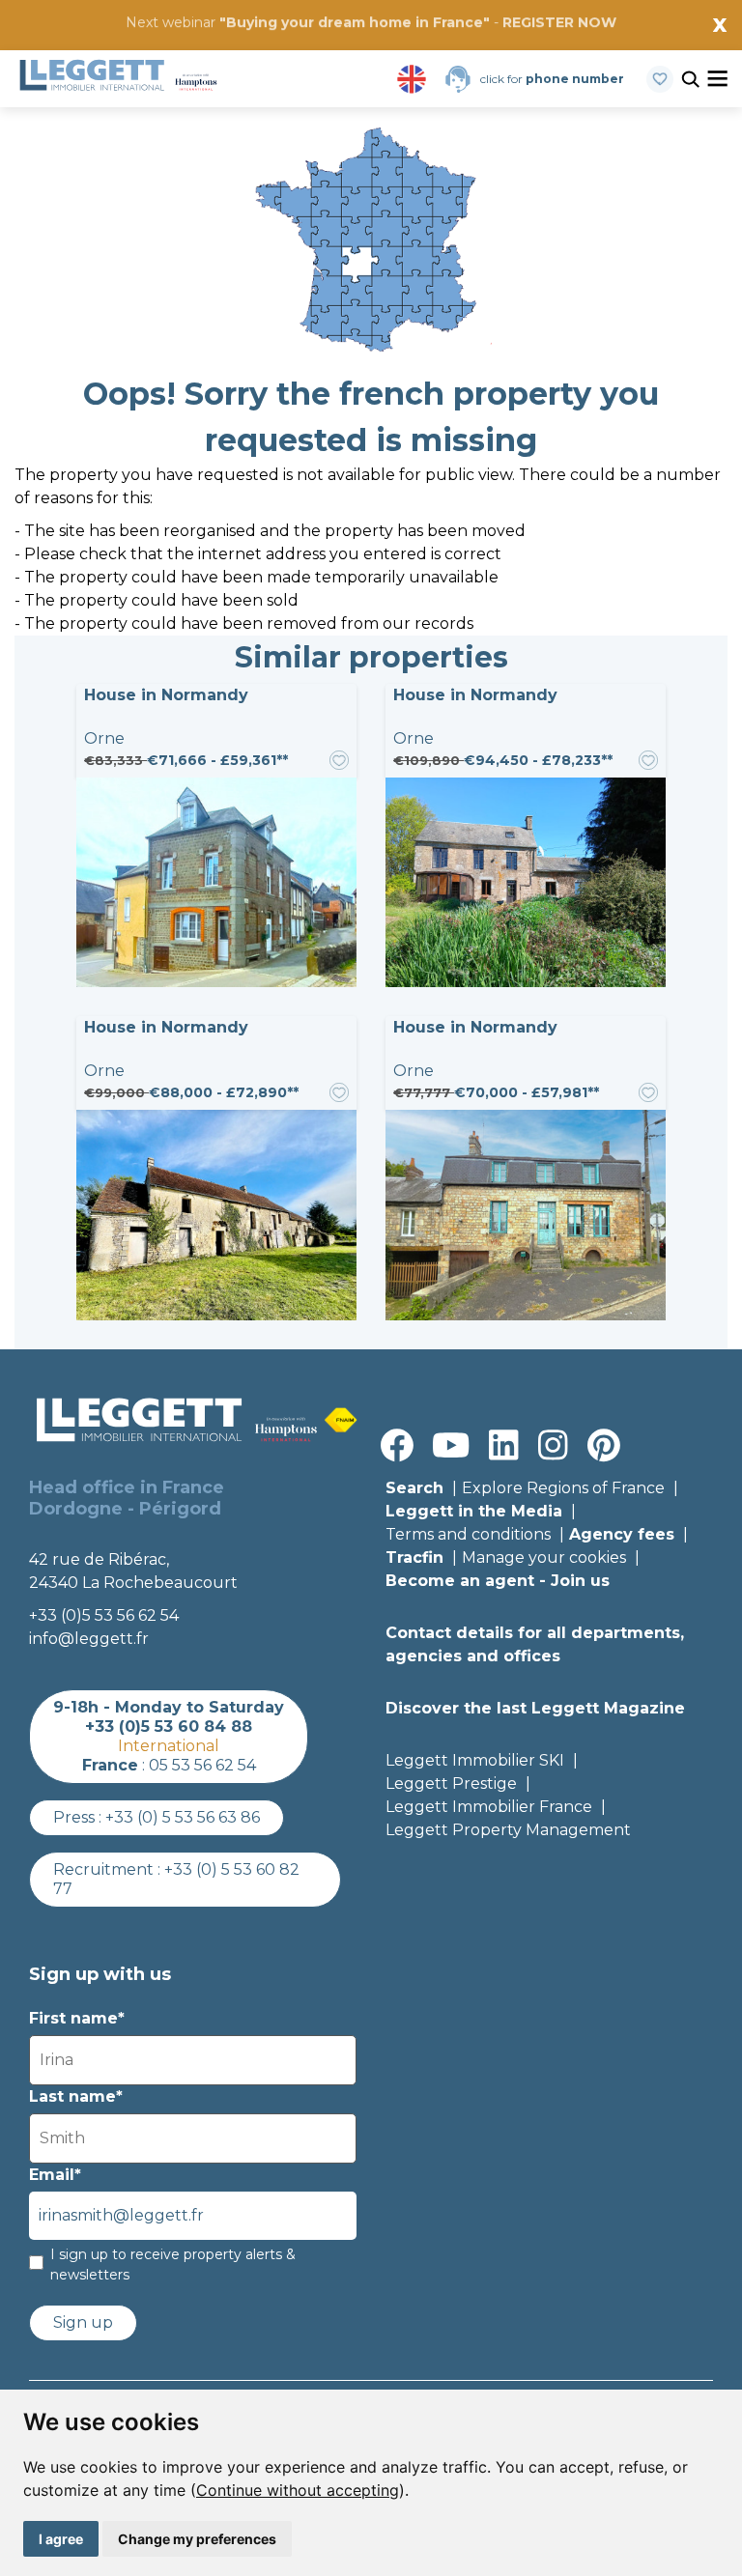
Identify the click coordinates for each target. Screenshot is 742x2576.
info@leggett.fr (89, 1639)
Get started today (485, 45)
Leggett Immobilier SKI (475, 1760)
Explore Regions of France (563, 1488)
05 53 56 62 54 (202, 1765)
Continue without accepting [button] (298, 2490)
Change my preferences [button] (197, 2539)
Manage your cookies (544, 1557)
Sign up (83, 2322)
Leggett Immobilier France (489, 1807)
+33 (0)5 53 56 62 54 (104, 1615)
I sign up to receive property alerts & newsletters (173, 2265)
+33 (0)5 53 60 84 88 (169, 1727)
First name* (77, 2018)
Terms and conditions (468, 1534)
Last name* (76, 2096)
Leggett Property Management (508, 1830)
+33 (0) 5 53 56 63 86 (183, 1817)
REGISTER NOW (559, 22)
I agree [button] (61, 2539)
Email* (55, 2175)
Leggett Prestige (451, 1783)
